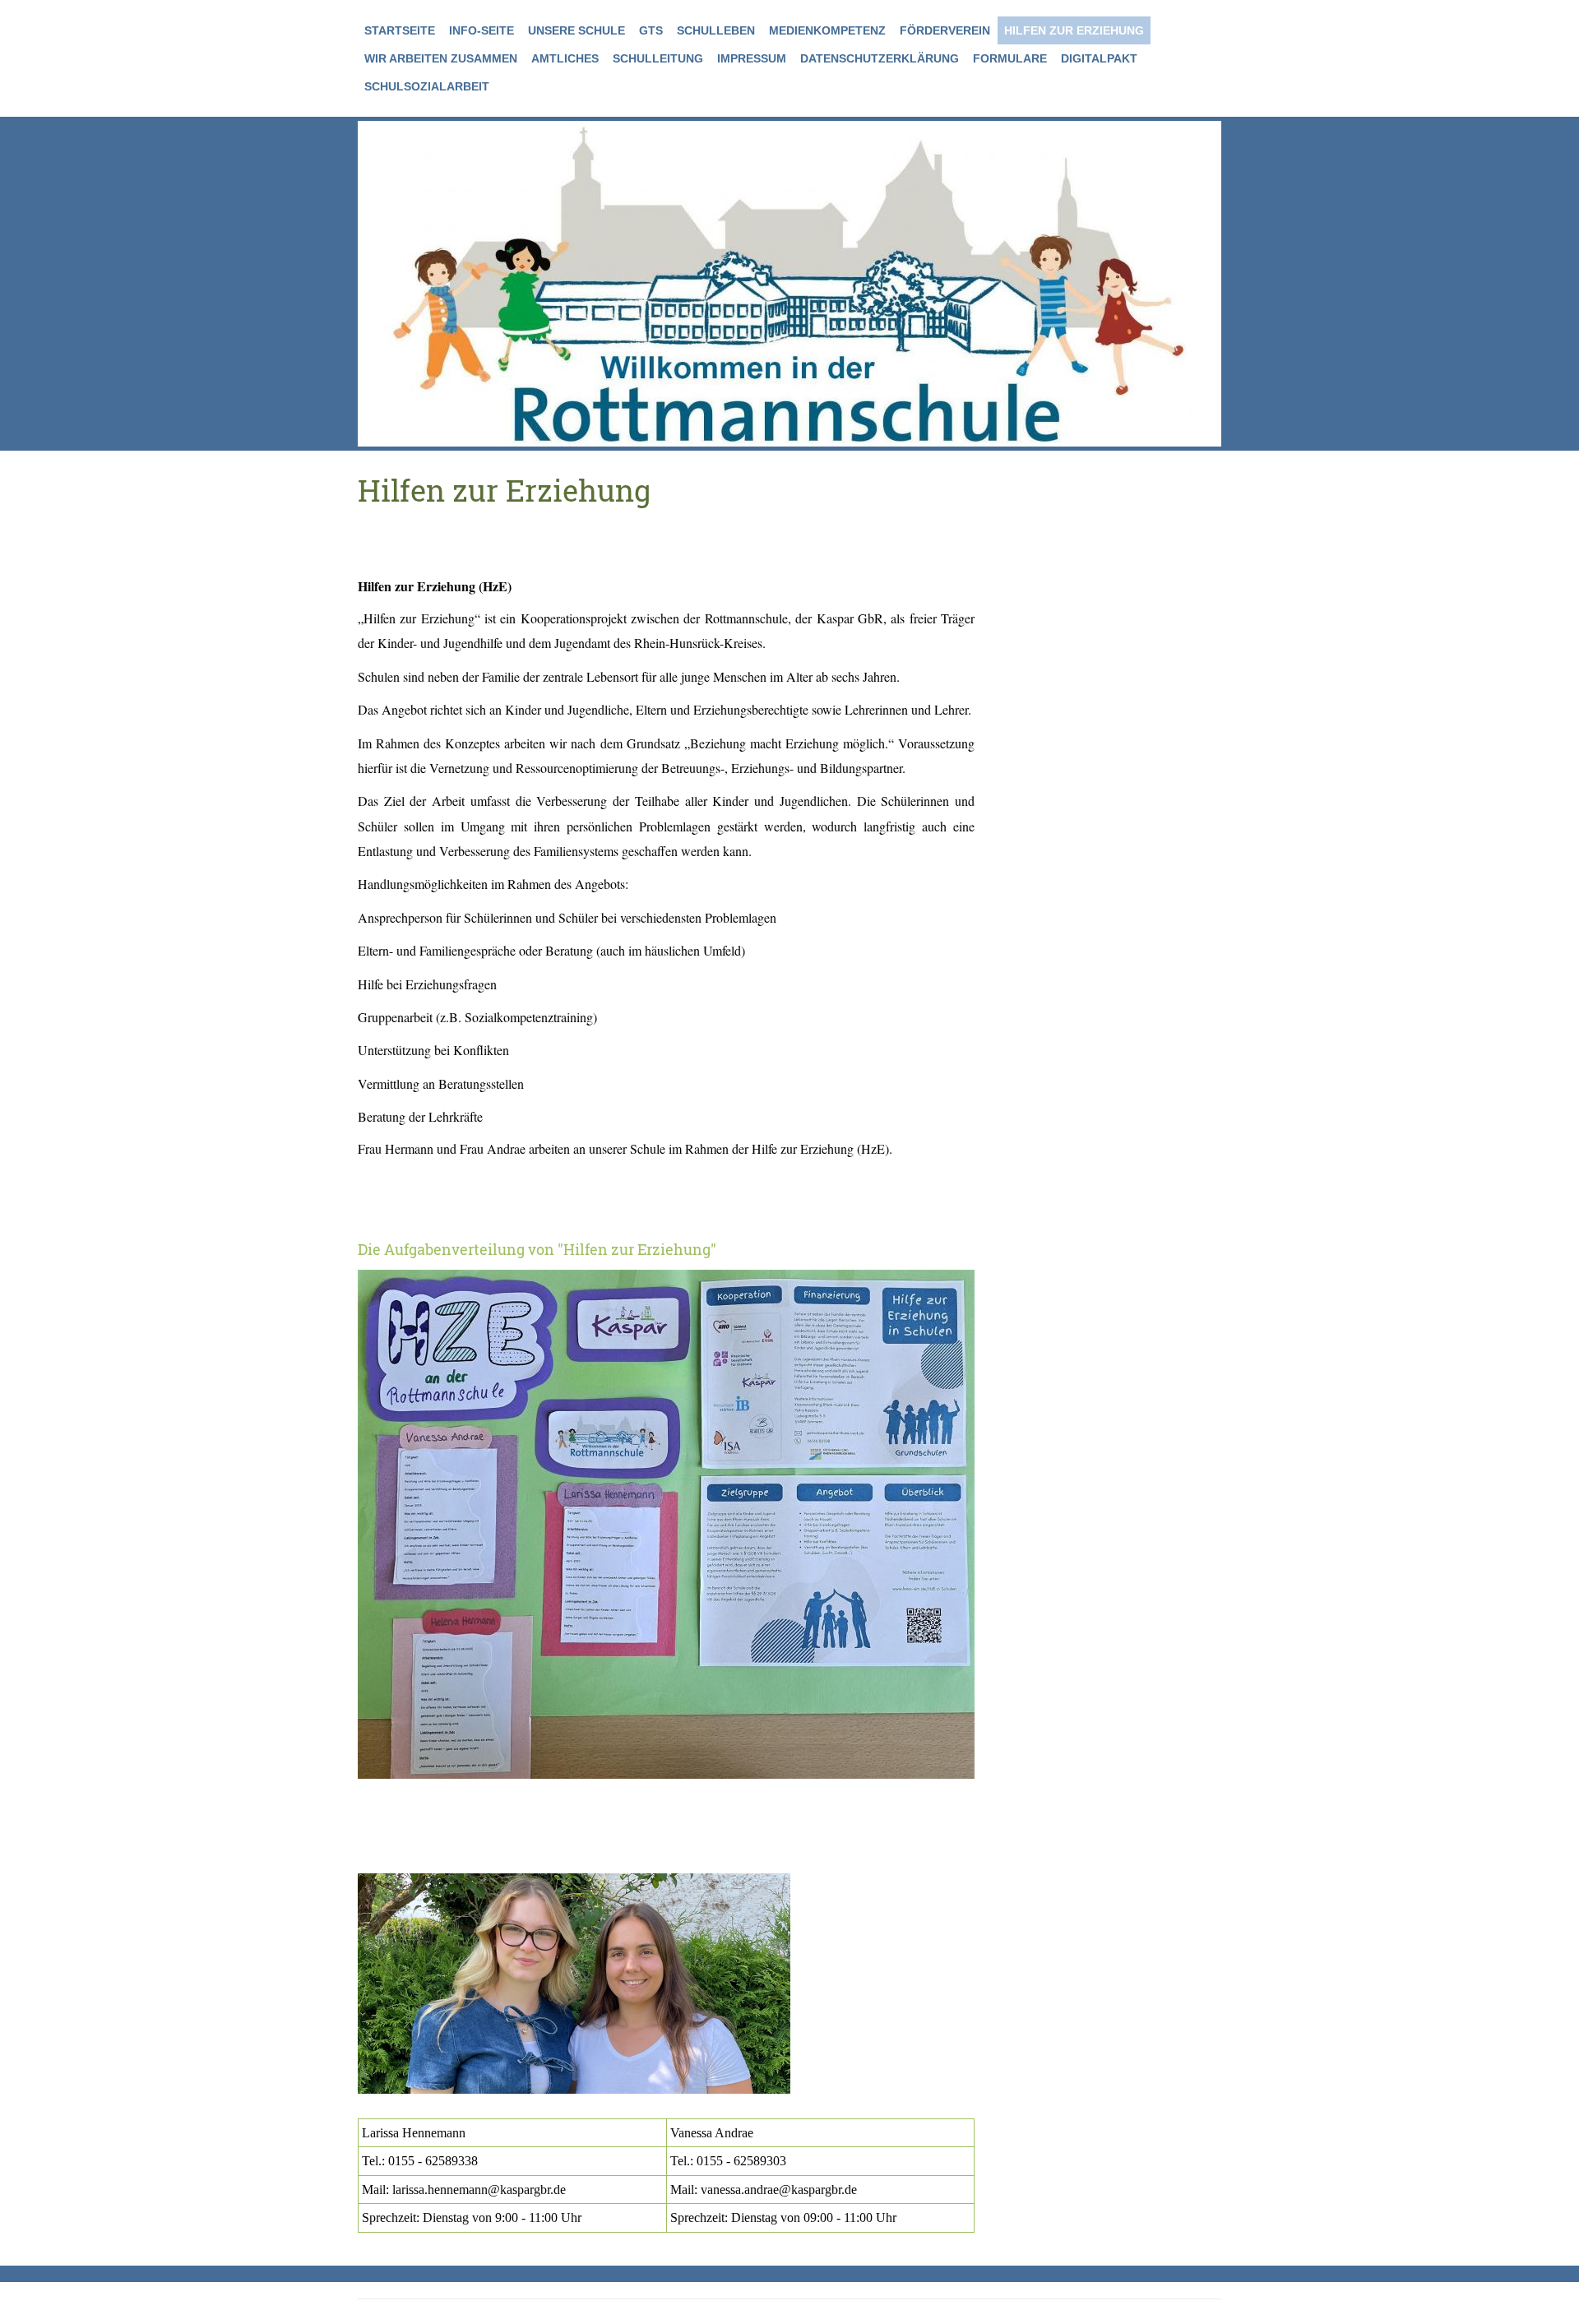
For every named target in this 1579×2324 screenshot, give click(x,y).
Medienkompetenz (827, 30)
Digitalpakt (1099, 58)
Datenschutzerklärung (880, 58)
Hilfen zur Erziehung (1074, 30)
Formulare (1010, 58)
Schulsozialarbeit (427, 86)
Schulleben (716, 30)
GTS (651, 30)
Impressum (752, 58)
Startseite (400, 30)
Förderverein (945, 30)
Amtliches (565, 58)
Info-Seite (482, 30)
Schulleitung (658, 58)
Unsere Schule (576, 30)
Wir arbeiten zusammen (441, 58)
